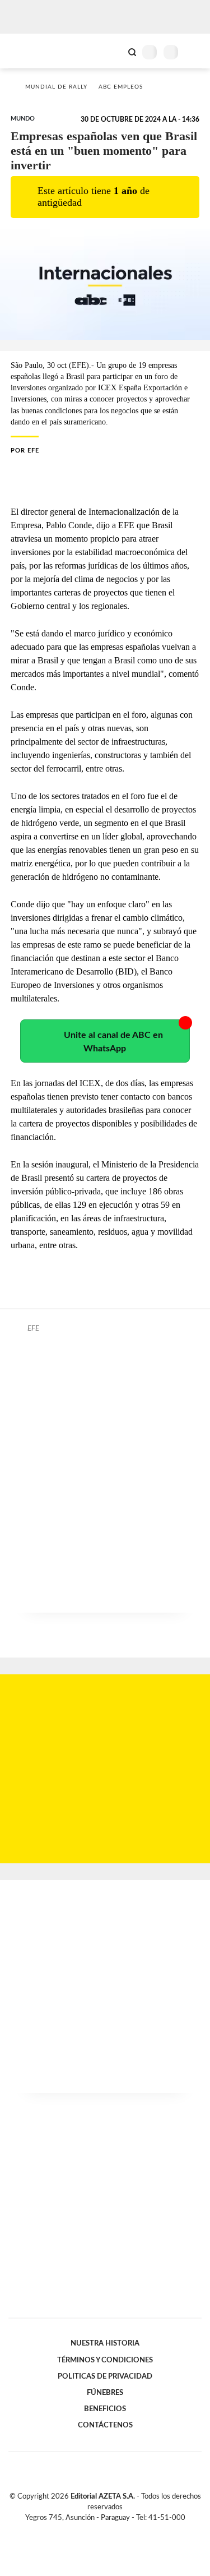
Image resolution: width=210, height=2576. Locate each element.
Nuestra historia (105, 2343)
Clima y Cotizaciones (113, 51)
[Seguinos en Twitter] (101, 2531)
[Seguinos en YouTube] (113, 2531)
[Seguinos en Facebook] (89, 2531)
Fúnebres (105, 2393)
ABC (29, 51)
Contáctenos (105, 2425)
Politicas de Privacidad (105, 2376)
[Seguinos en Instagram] (124, 2531)
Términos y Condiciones (105, 2360)
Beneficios (105, 2409)
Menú (195, 52)
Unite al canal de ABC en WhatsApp (113, 1042)
